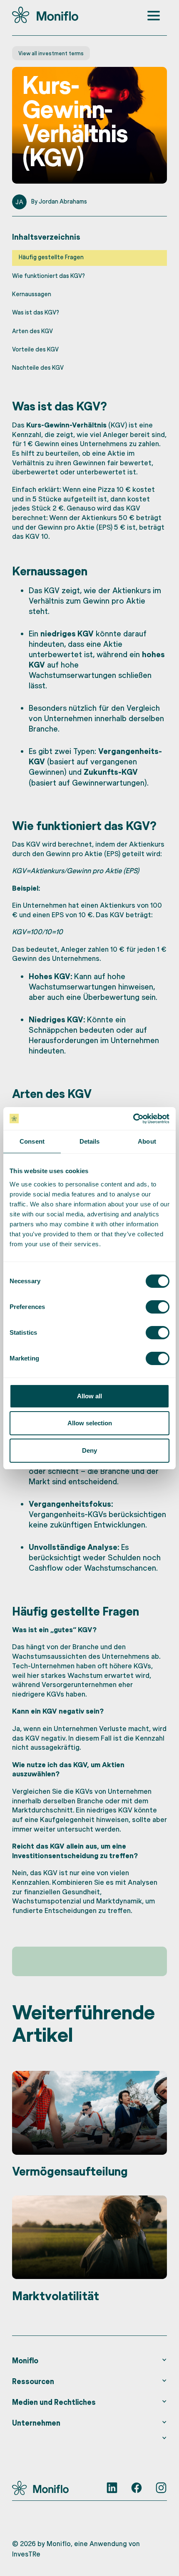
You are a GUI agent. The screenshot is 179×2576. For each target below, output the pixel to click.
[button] (90, 2360)
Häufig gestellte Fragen (51, 257)
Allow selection (90, 1423)
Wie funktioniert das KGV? (48, 276)
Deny (89, 1450)
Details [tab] (90, 1141)
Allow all (89, 1396)
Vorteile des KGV (35, 349)
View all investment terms (51, 53)
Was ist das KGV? (36, 312)
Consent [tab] (32, 1141)
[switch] (158, 1307)
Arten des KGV (32, 331)
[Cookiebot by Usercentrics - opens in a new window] (133, 1119)
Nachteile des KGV (38, 367)
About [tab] (147, 1141)
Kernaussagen (32, 294)
